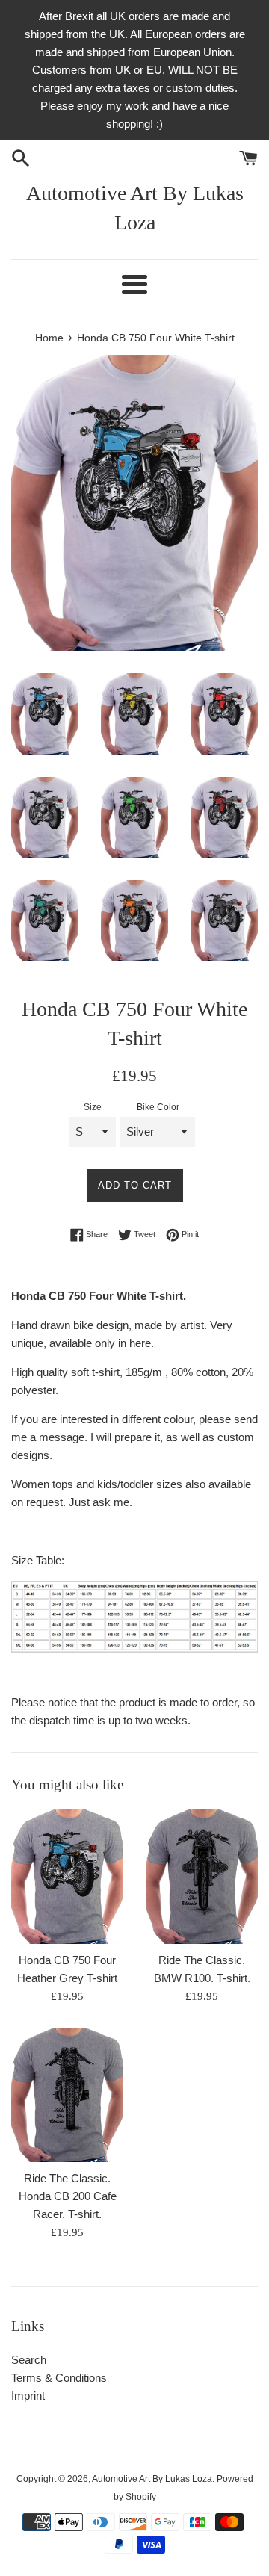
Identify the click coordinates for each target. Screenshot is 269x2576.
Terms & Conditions (59, 2378)
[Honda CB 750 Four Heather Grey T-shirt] (67, 1877)
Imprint (28, 2396)
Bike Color (158, 1107)
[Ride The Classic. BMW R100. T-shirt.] (202, 1877)
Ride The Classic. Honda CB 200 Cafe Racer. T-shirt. (68, 2196)
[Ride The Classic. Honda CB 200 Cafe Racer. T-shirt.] (67, 2095)
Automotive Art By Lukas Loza (135, 208)
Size (93, 1107)
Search (29, 2360)
